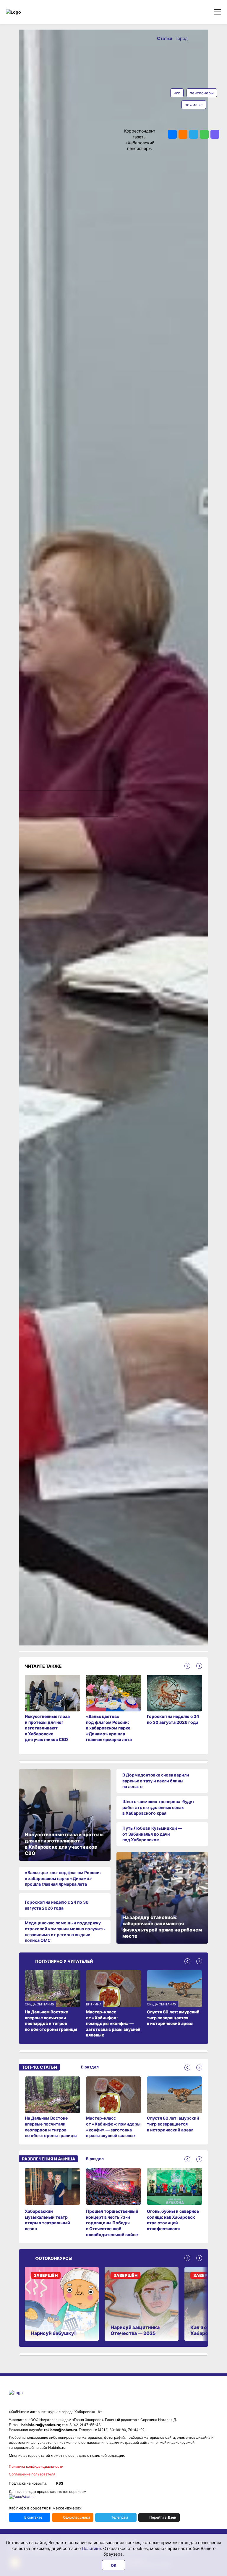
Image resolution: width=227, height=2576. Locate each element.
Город (182, 38)
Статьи (165, 38)
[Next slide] (199, 1666)
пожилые (194, 105)
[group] (52, 2107)
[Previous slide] (187, 1666)
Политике (91, 2548)
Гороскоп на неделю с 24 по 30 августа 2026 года (57, 1905)
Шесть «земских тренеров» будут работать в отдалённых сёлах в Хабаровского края (158, 1807)
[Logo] (31, 12)
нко (177, 93)
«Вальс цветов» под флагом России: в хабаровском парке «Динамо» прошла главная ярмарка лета (63, 1878)
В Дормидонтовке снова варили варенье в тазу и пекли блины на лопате (156, 1781)
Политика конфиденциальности (36, 2466)
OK (114, 2565)
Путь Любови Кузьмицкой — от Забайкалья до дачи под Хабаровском (152, 1834)
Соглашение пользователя (32, 2474)
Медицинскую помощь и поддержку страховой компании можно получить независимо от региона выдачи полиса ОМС (65, 1931)
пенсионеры (202, 93)
